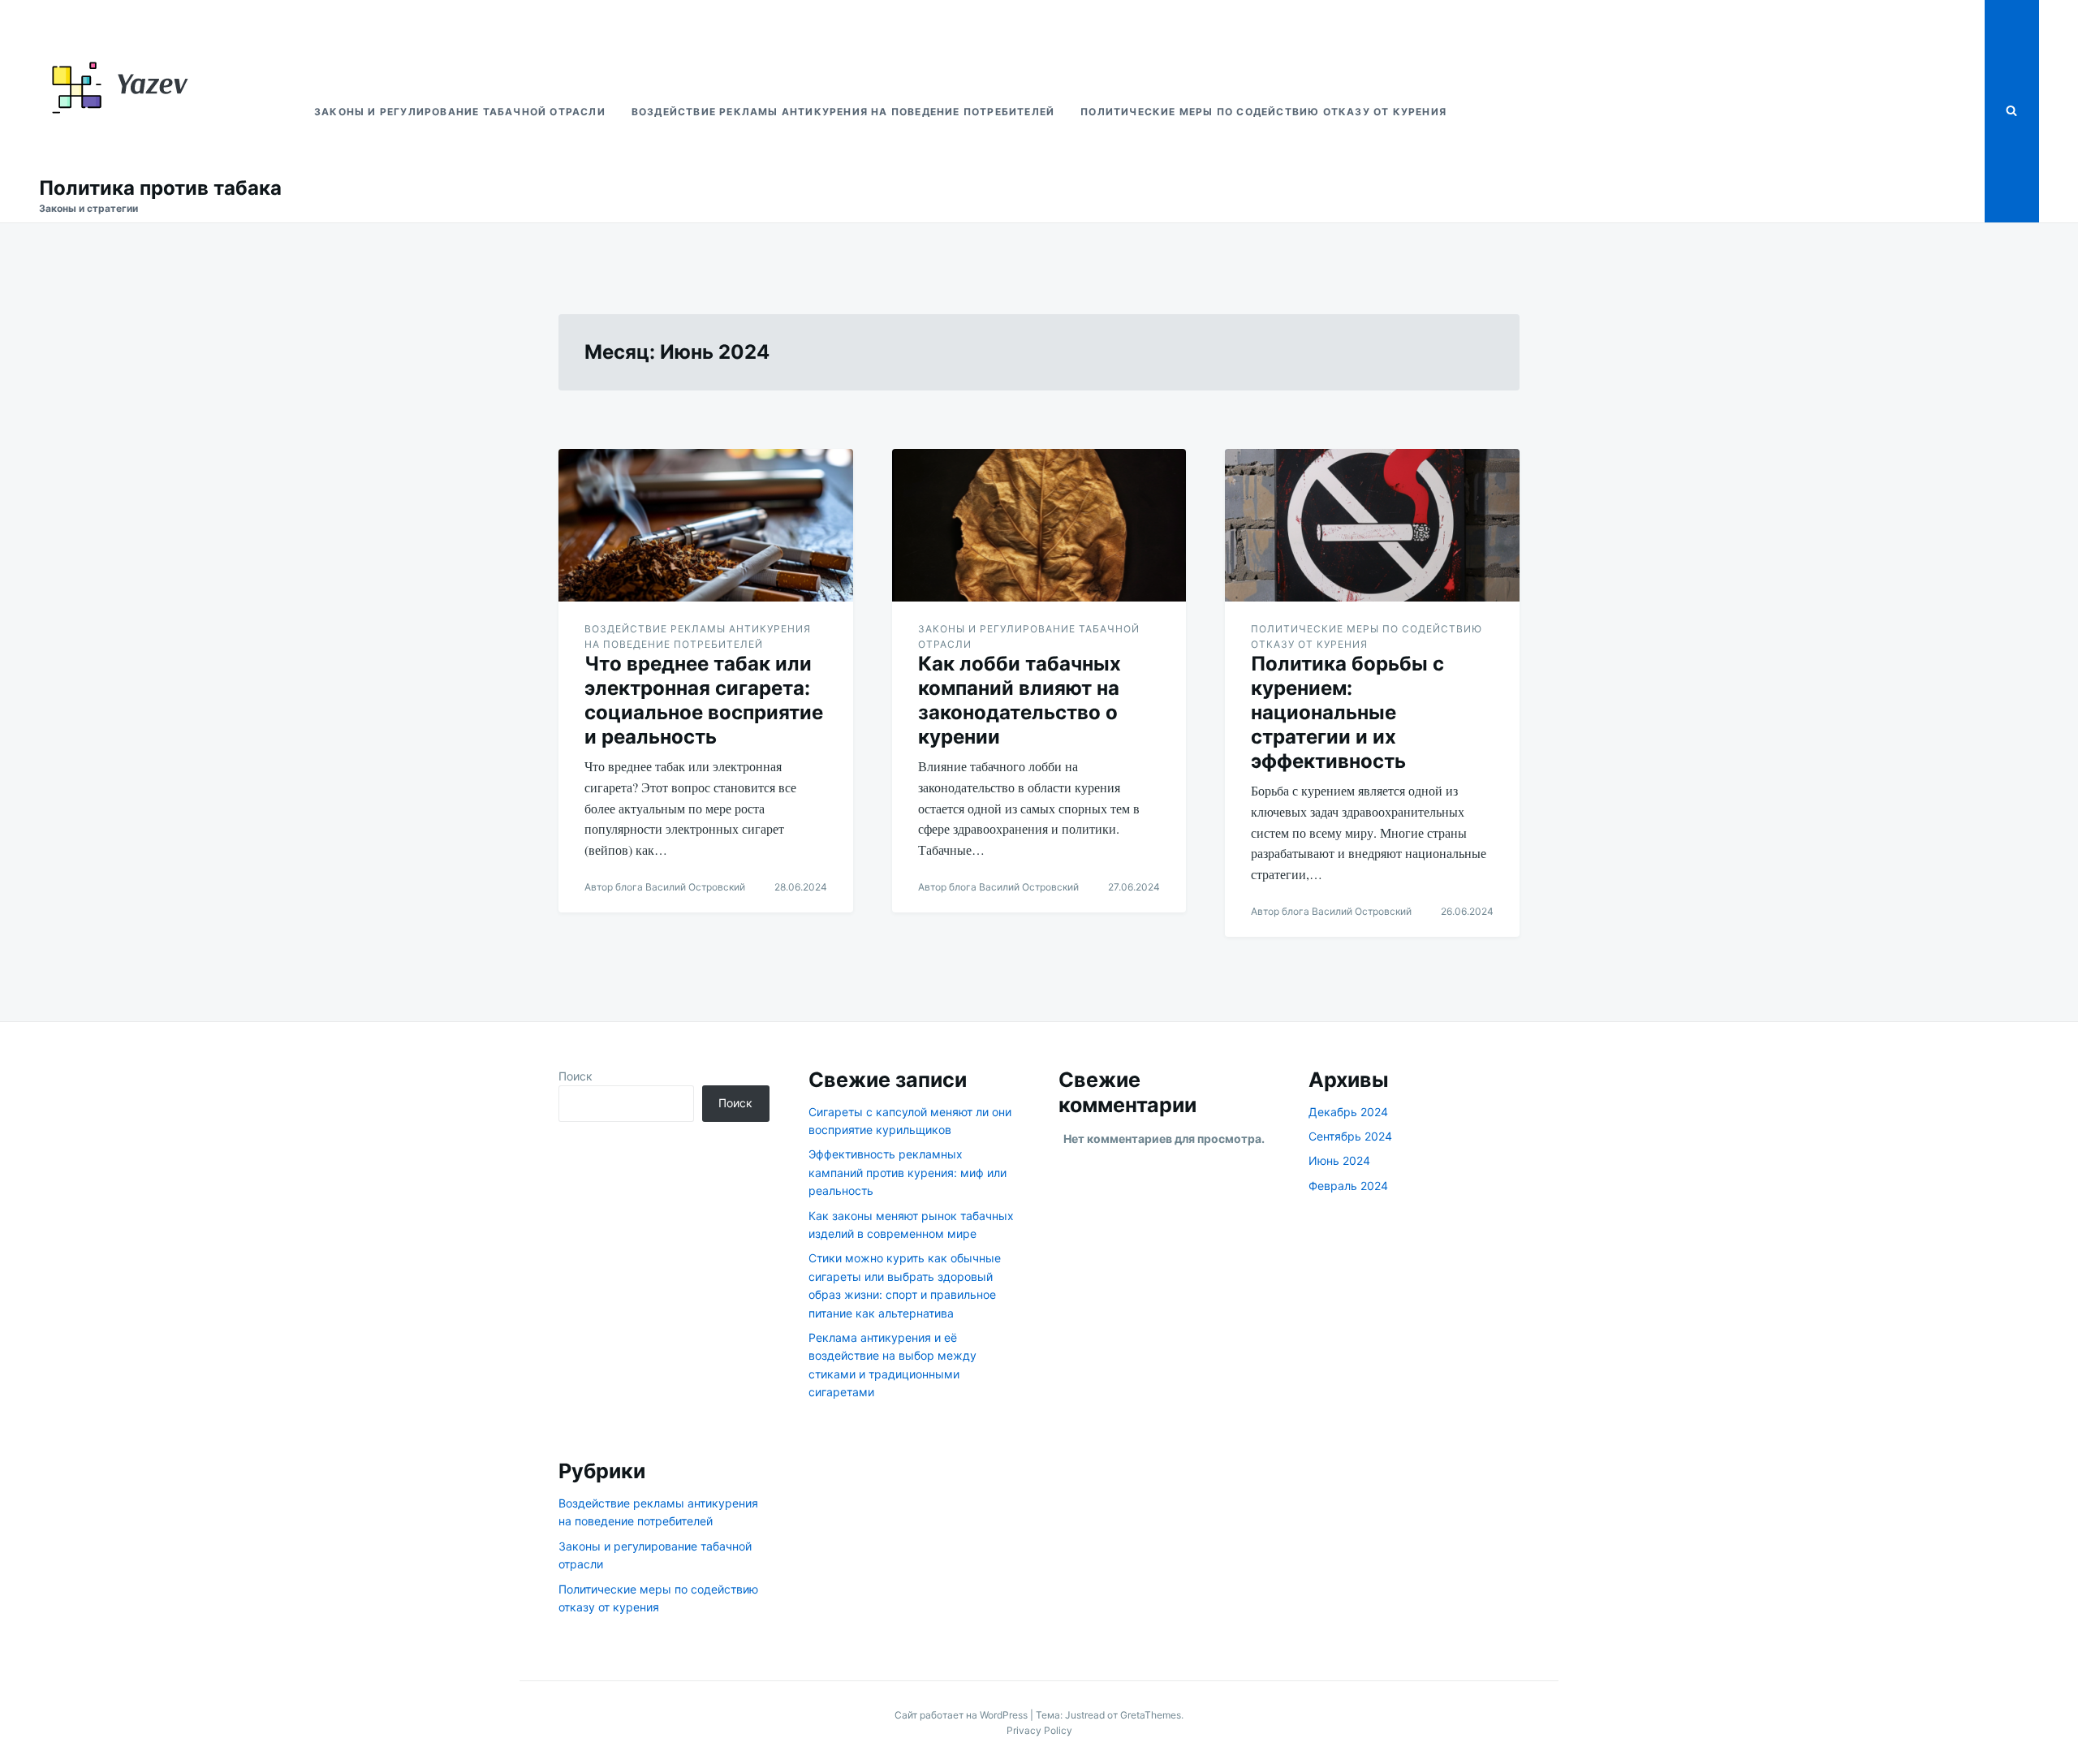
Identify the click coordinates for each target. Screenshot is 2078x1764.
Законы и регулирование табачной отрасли (460, 112)
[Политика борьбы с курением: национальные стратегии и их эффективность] (1372, 525)
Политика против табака (160, 188)
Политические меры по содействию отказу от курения (1263, 112)
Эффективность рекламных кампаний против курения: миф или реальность (908, 1172)
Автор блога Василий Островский (665, 887)
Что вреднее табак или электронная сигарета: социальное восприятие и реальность (704, 700)
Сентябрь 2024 (1350, 1136)
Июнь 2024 (1339, 1160)
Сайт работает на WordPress (962, 1715)
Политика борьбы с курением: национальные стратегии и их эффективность (1347, 712)
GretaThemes (1151, 1715)
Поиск (576, 1076)
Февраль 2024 (1348, 1186)
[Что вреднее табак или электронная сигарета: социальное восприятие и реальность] (706, 525)
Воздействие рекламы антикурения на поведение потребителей (843, 112)
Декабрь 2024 (1348, 1112)
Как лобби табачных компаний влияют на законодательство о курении (1020, 700)
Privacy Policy (1039, 1730)
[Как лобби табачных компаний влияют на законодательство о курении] (1039, 525)
